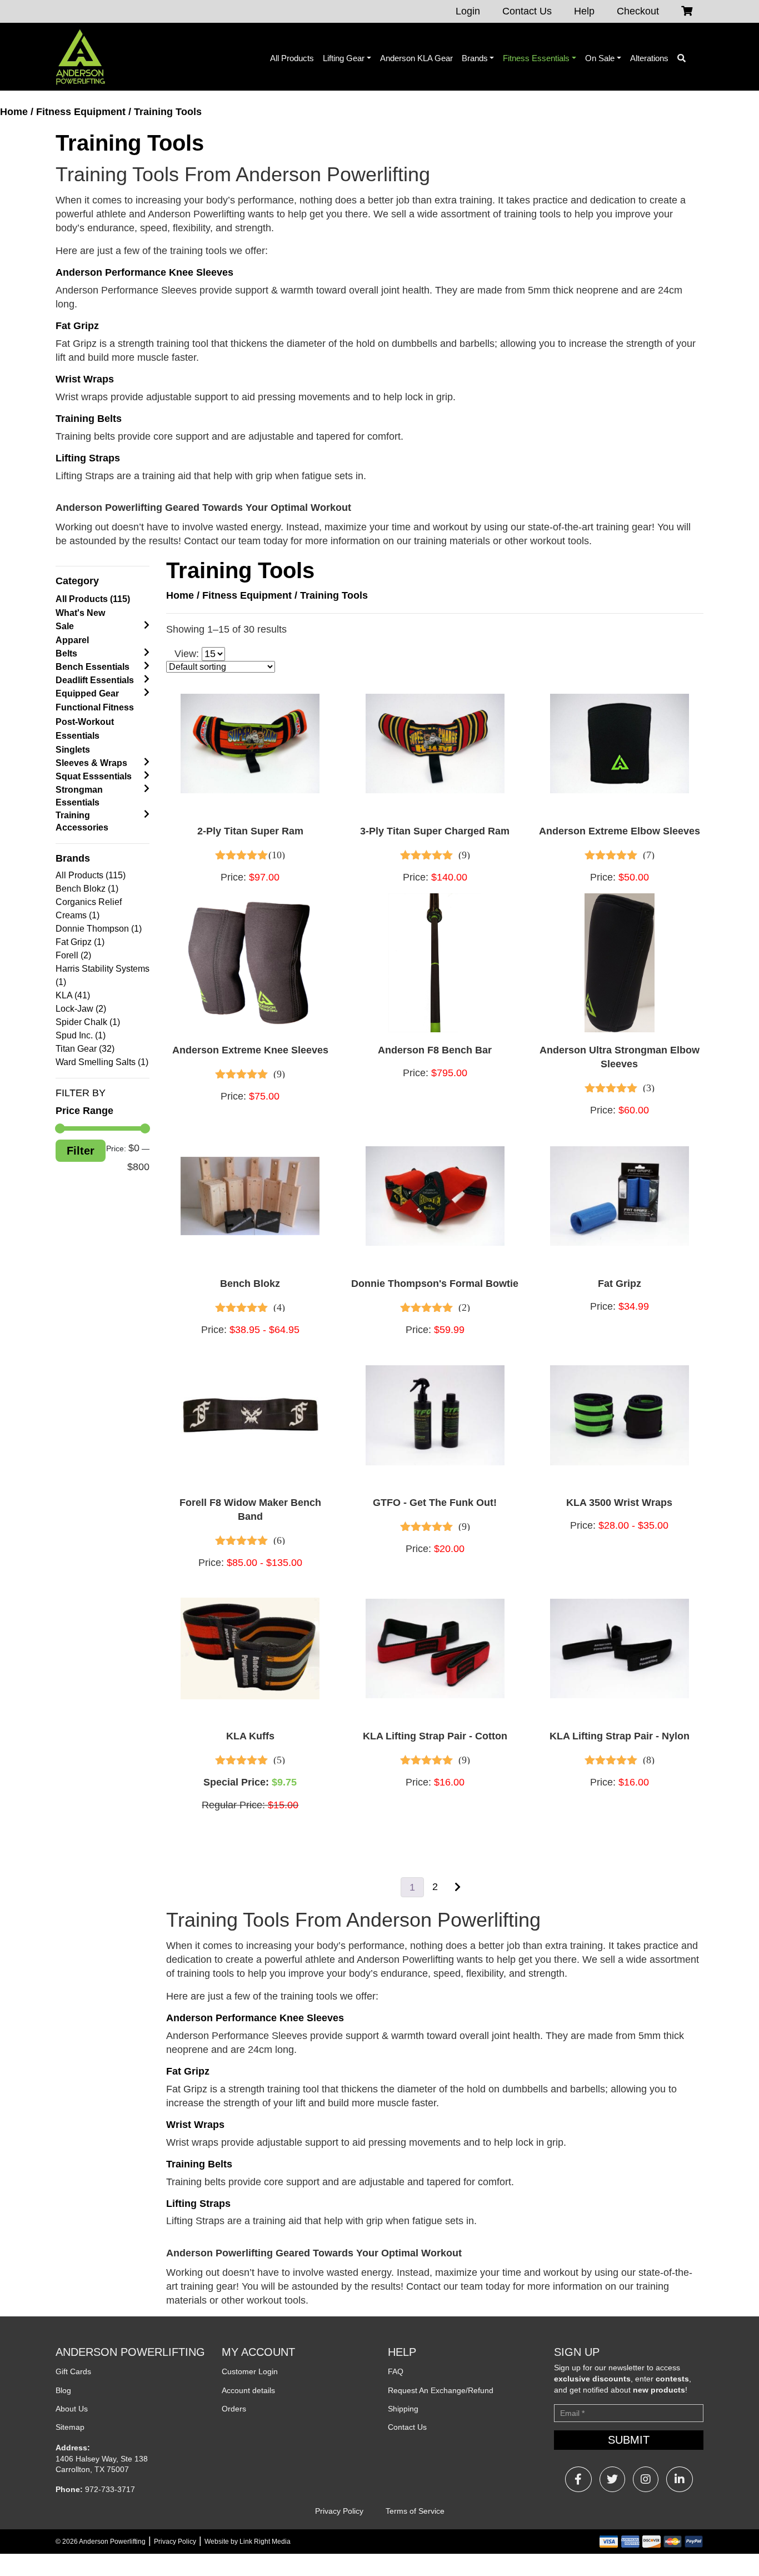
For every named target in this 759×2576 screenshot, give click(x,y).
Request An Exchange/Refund (441, 2390)
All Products (292, 58)
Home (14, 112)
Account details (248, 2390)
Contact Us (527, 11)
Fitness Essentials (536, 58)
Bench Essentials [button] (93, 667)
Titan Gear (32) (85, 1049)
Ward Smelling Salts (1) (102, 1062)
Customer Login (250, 2371)
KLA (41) (73, 995)
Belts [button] (66, 653)
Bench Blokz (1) (87, 889)
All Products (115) (93, 599)
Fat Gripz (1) (80, 942)
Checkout (638, 11)
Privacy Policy (339, 2511)
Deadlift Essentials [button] (95, 680)
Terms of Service (415, 2511)
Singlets (73, 750)
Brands (475, 58)
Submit (629, 2440)
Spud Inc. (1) (81, 1035)
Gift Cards (73, 2371)
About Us (72, 2409)
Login (468, 11)
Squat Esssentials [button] (94, 776)
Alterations (649, 58)
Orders (234, 2409)
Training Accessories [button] (82, 821)
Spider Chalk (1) (88, 1022)
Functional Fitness (95, 707)
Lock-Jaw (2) (81, 1009)
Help (584, 11)
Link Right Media (265, 2542)
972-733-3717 (110, 2489)
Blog (63, 2390)
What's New (80, 613)
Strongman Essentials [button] (79, 796)
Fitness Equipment (81, 112)
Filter (81, 1151)
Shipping (403, 2409)
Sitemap (70, 2427)
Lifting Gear (344, 58)
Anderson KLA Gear (416, 58)
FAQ (396, 2371)
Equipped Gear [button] (87, 693)
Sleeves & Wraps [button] (91, 763)
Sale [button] (65, 626)
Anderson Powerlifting (112, 2542)
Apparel (72, 640)
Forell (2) (73, 955)
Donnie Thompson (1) (99, 929)
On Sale (600, 58)
